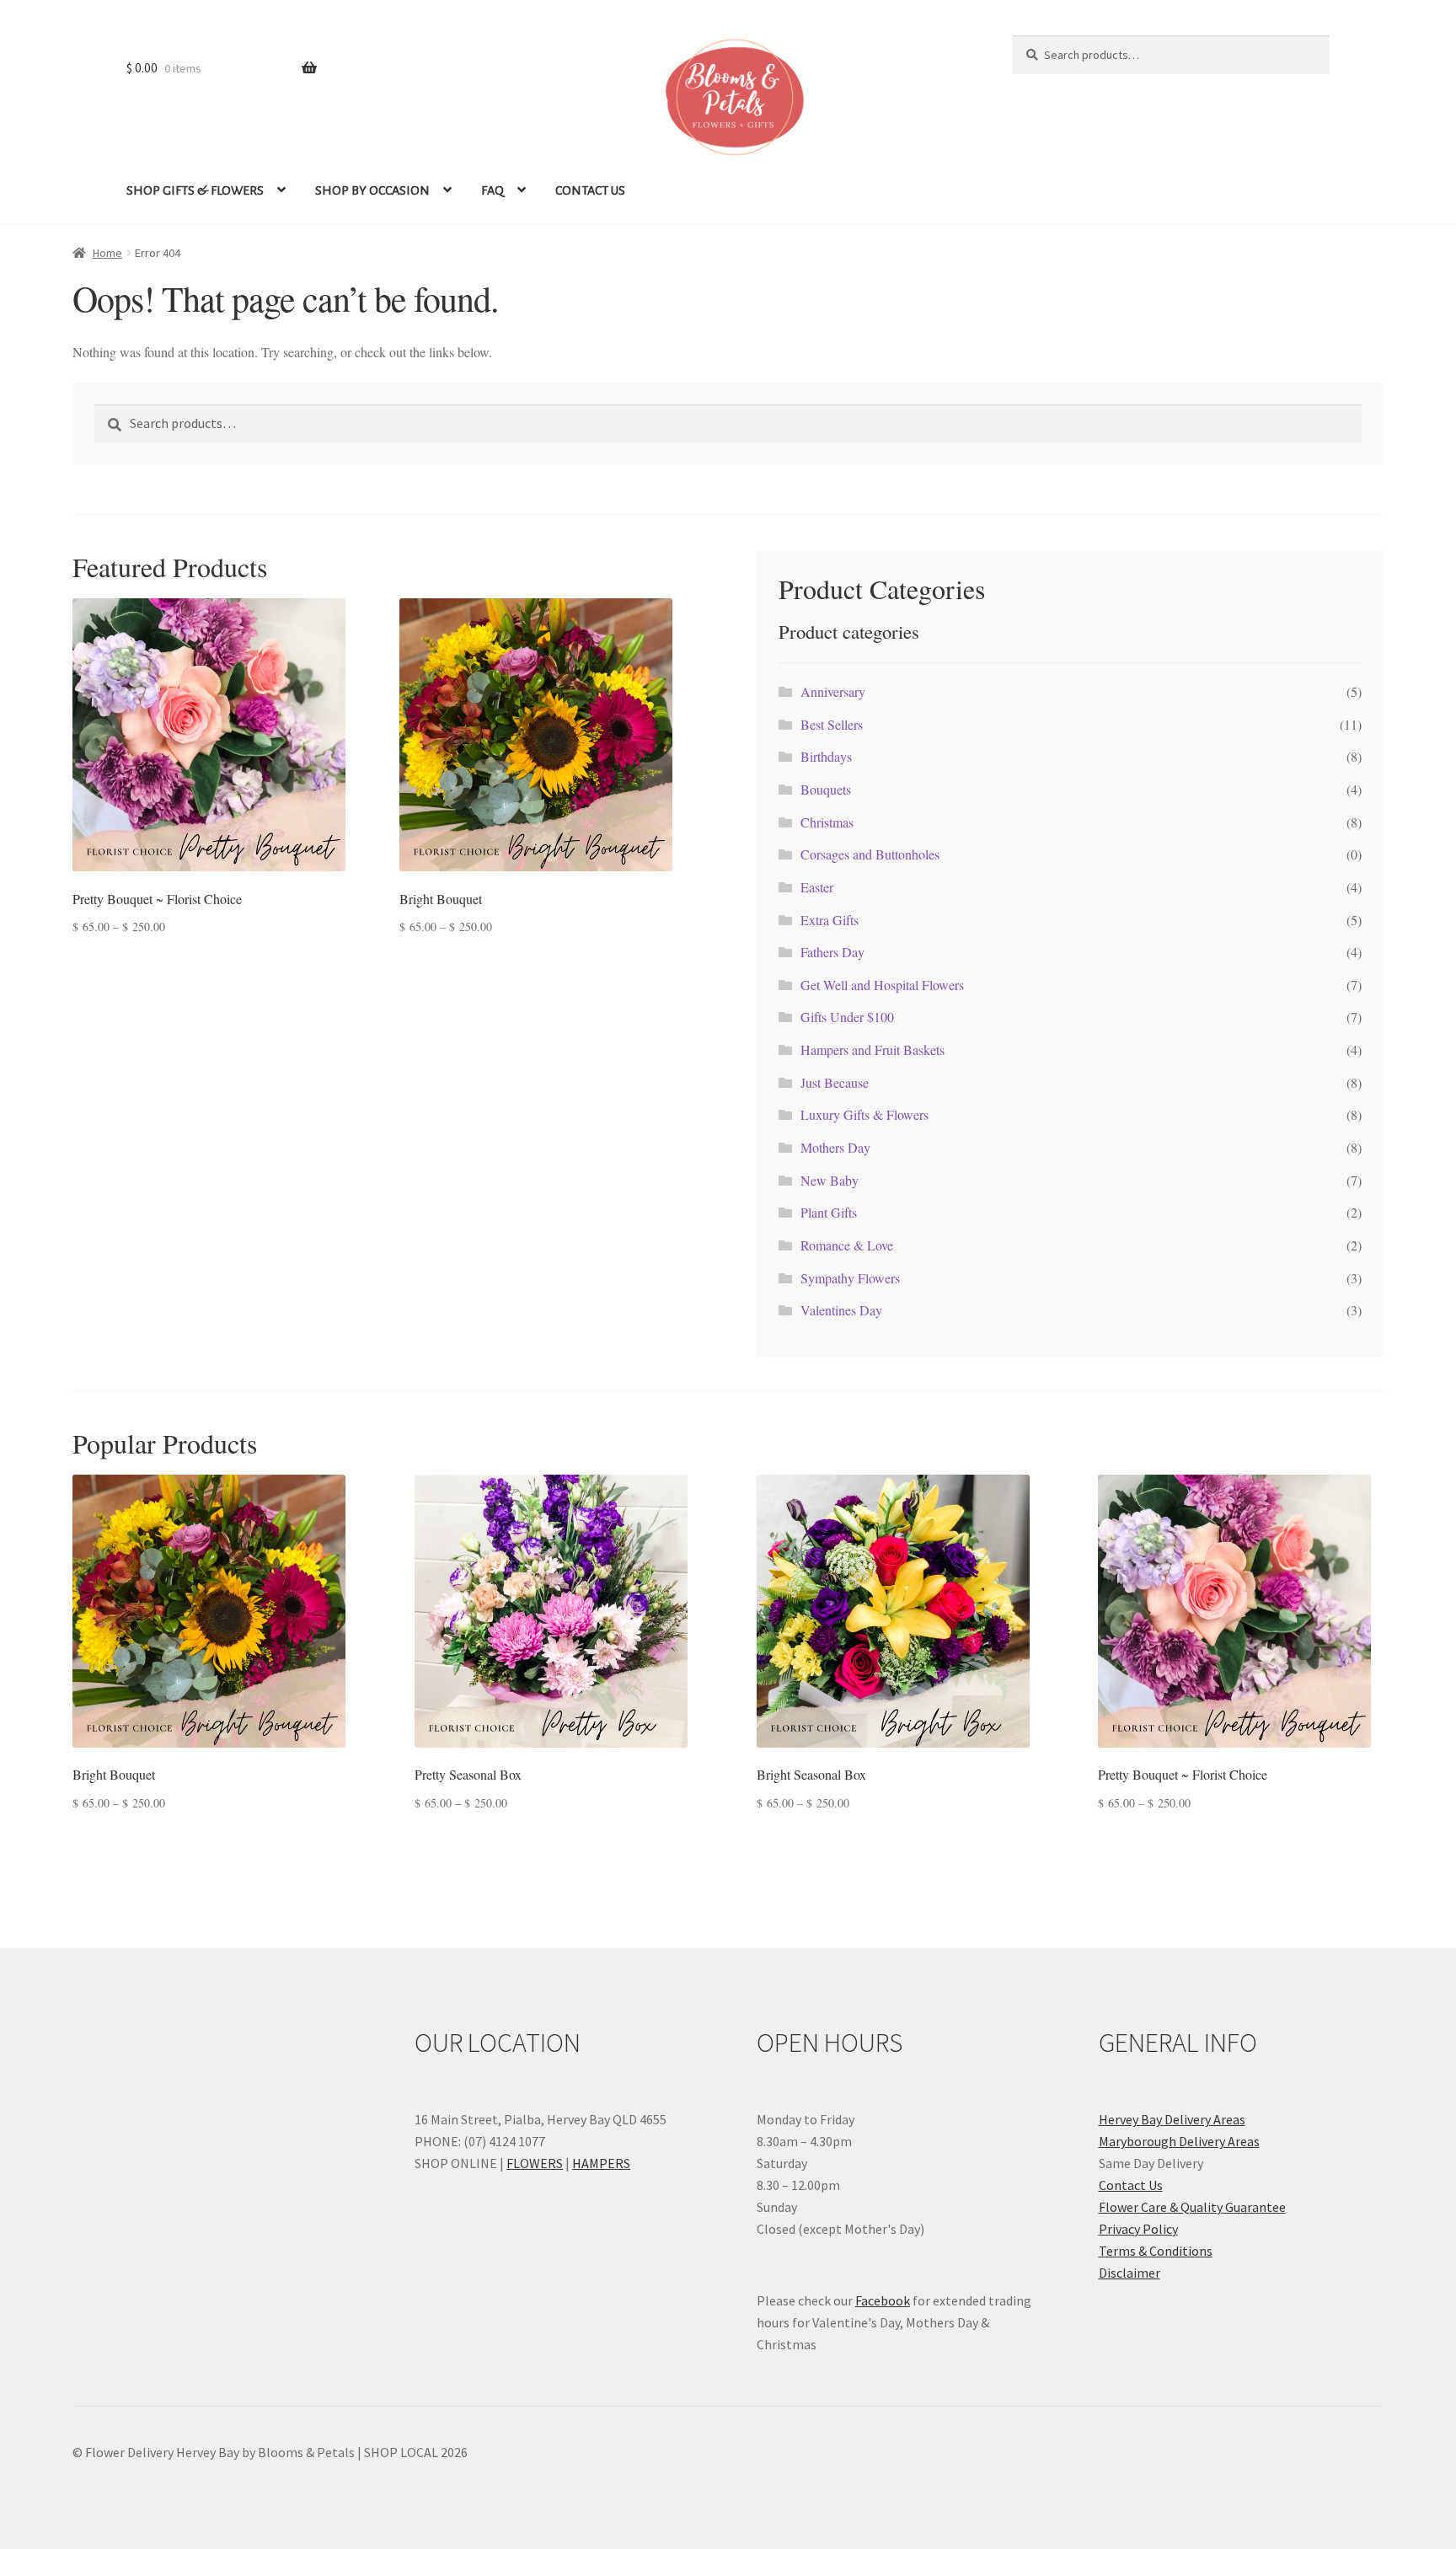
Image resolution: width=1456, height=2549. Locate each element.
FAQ (492, 190)
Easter (817, 887)
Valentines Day (841, 1310)
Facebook (883, 2300)
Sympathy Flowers (850, 1278)
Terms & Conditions (1156, 2251)
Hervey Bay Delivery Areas (1172, 2119)
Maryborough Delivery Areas (1179, 2141)
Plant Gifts (829, 1212)
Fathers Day (832, 952)
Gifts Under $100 (847, 1017)
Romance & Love (847, 1245)
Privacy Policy (1138, 2229)
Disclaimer (1129, 2273)
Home (107, 253)
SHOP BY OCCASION (372, 190)
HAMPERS (601, 2163)
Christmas (827, 822)
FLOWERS (535, 2163)
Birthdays (826, 756)
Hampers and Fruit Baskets (873, 1050)
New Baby (830, 1180)
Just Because (835, 1082)
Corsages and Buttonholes (870, 854)
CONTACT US (590, 190)
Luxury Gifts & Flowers (864, 1114)
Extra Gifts (830, 920)
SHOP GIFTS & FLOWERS (195, 190)
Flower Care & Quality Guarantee (1192, 2207)
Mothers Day (835, 1147)
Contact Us (1131, 2185)
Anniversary (833, 691)
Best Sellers (832, 724)
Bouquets (826, 789)
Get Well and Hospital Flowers (882, 985)
